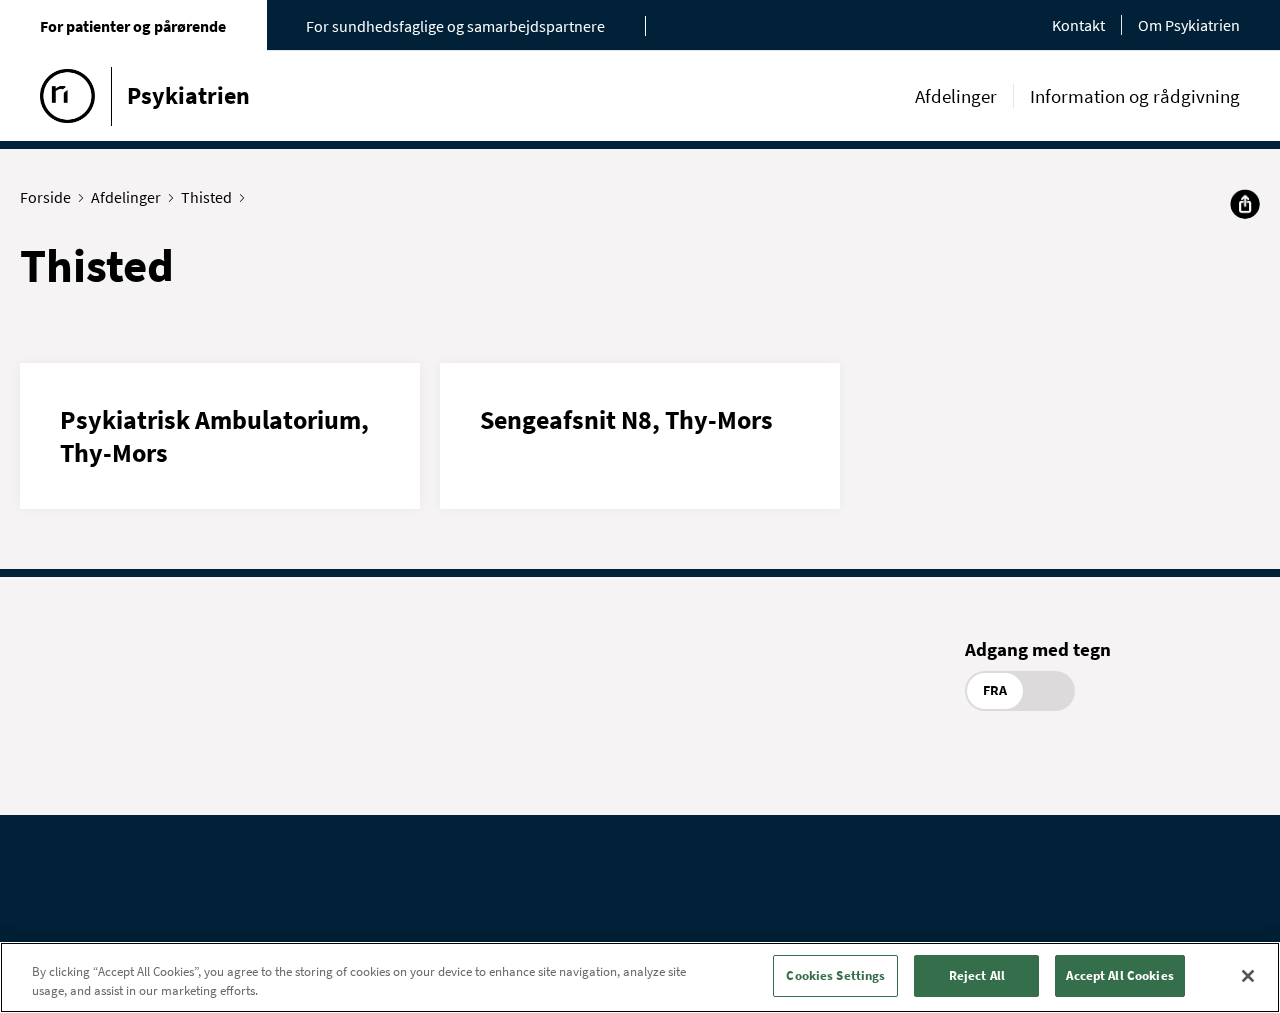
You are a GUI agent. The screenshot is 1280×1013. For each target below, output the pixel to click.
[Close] (1248, 976)
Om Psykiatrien (1189, 25)
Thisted (206, 197)
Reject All (977, 975)
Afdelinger (956, 96)
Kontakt (1078, 25)
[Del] (1245, 204)
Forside (45, 197)
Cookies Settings (835, 975)
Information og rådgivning (1135, 96)
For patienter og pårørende (133, 26)
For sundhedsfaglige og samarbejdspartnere (455, 26)
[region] (640, 977)
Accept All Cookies (1119, 975)
